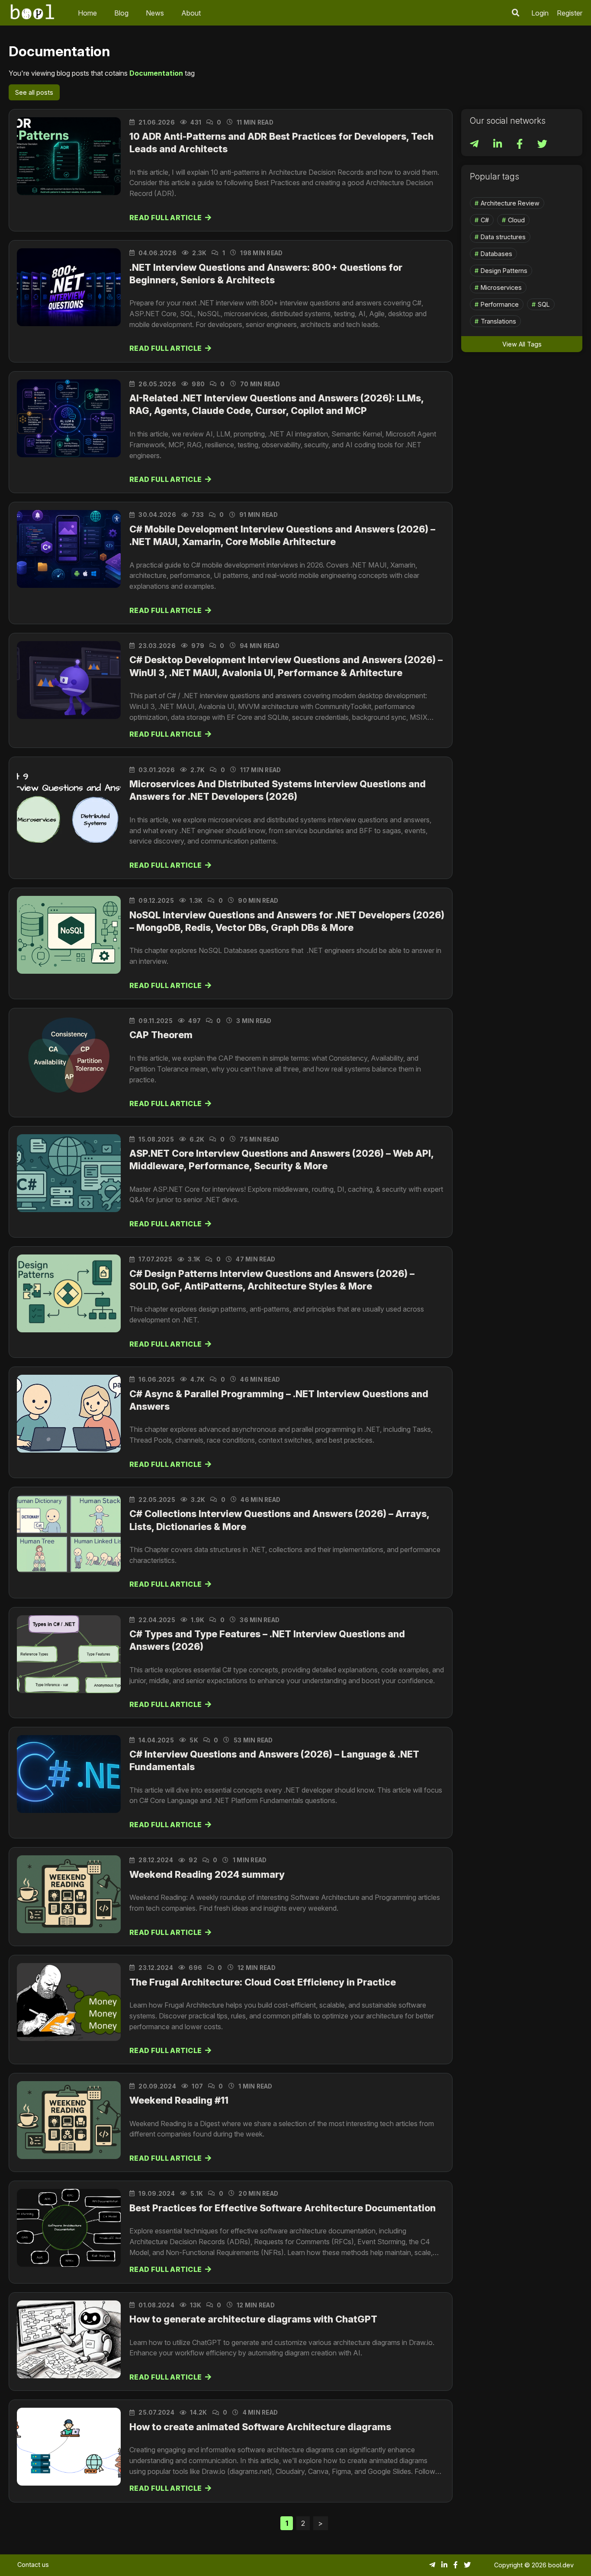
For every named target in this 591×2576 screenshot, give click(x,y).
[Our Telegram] (475, 145)
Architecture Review (510, 203)
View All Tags (522, 344)
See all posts (34, 92)
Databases (496, 254)
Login (540, 13)
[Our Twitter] (542, 145)
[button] (516, 13)
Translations (498, 321)
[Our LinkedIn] (498, 145)
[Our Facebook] (520, 145)
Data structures (503, 237)
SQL (544, 304)
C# (485, 220)
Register (570, 13)
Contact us (33, 2565)
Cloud (516, 220)
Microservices (501, 287)
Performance (500, 304)
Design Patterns (504, 271)
